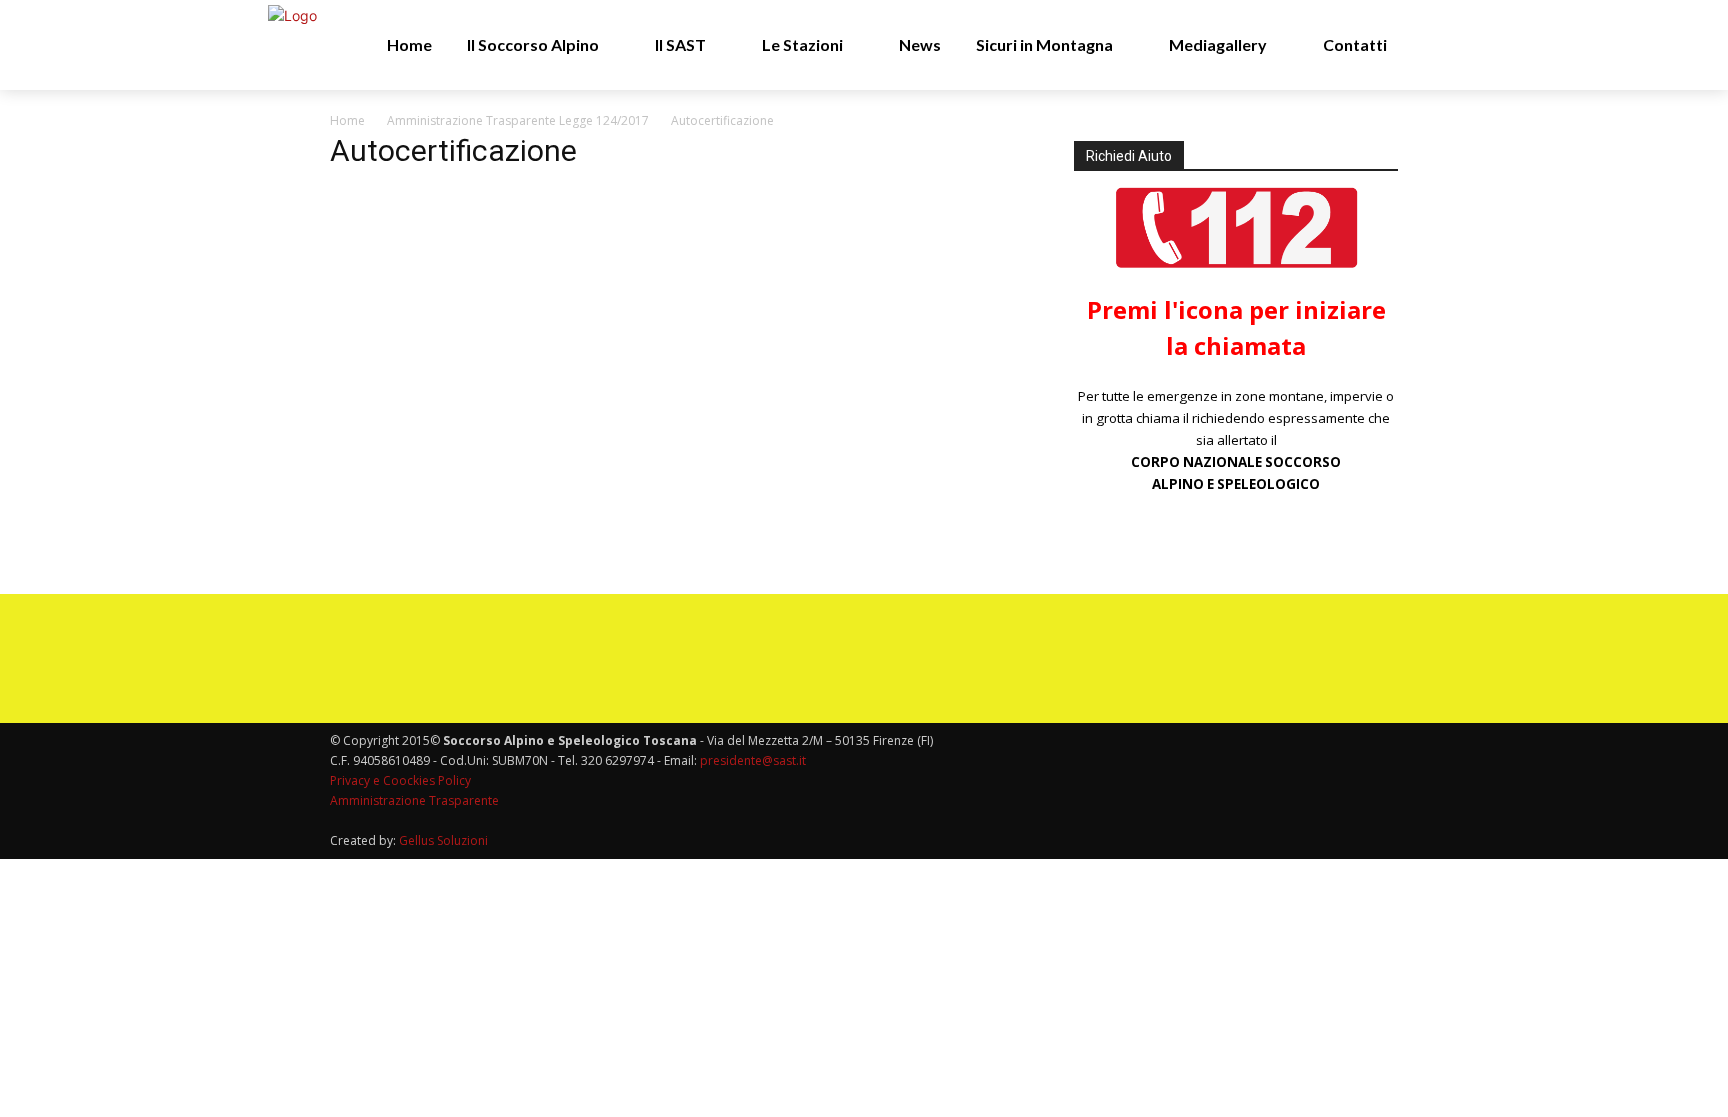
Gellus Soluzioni (443, 840)
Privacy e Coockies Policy (400, 780)
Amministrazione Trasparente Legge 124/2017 (518, 120)
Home (347, 120)
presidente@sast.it (751, 760)
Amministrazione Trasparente (414, 800)
